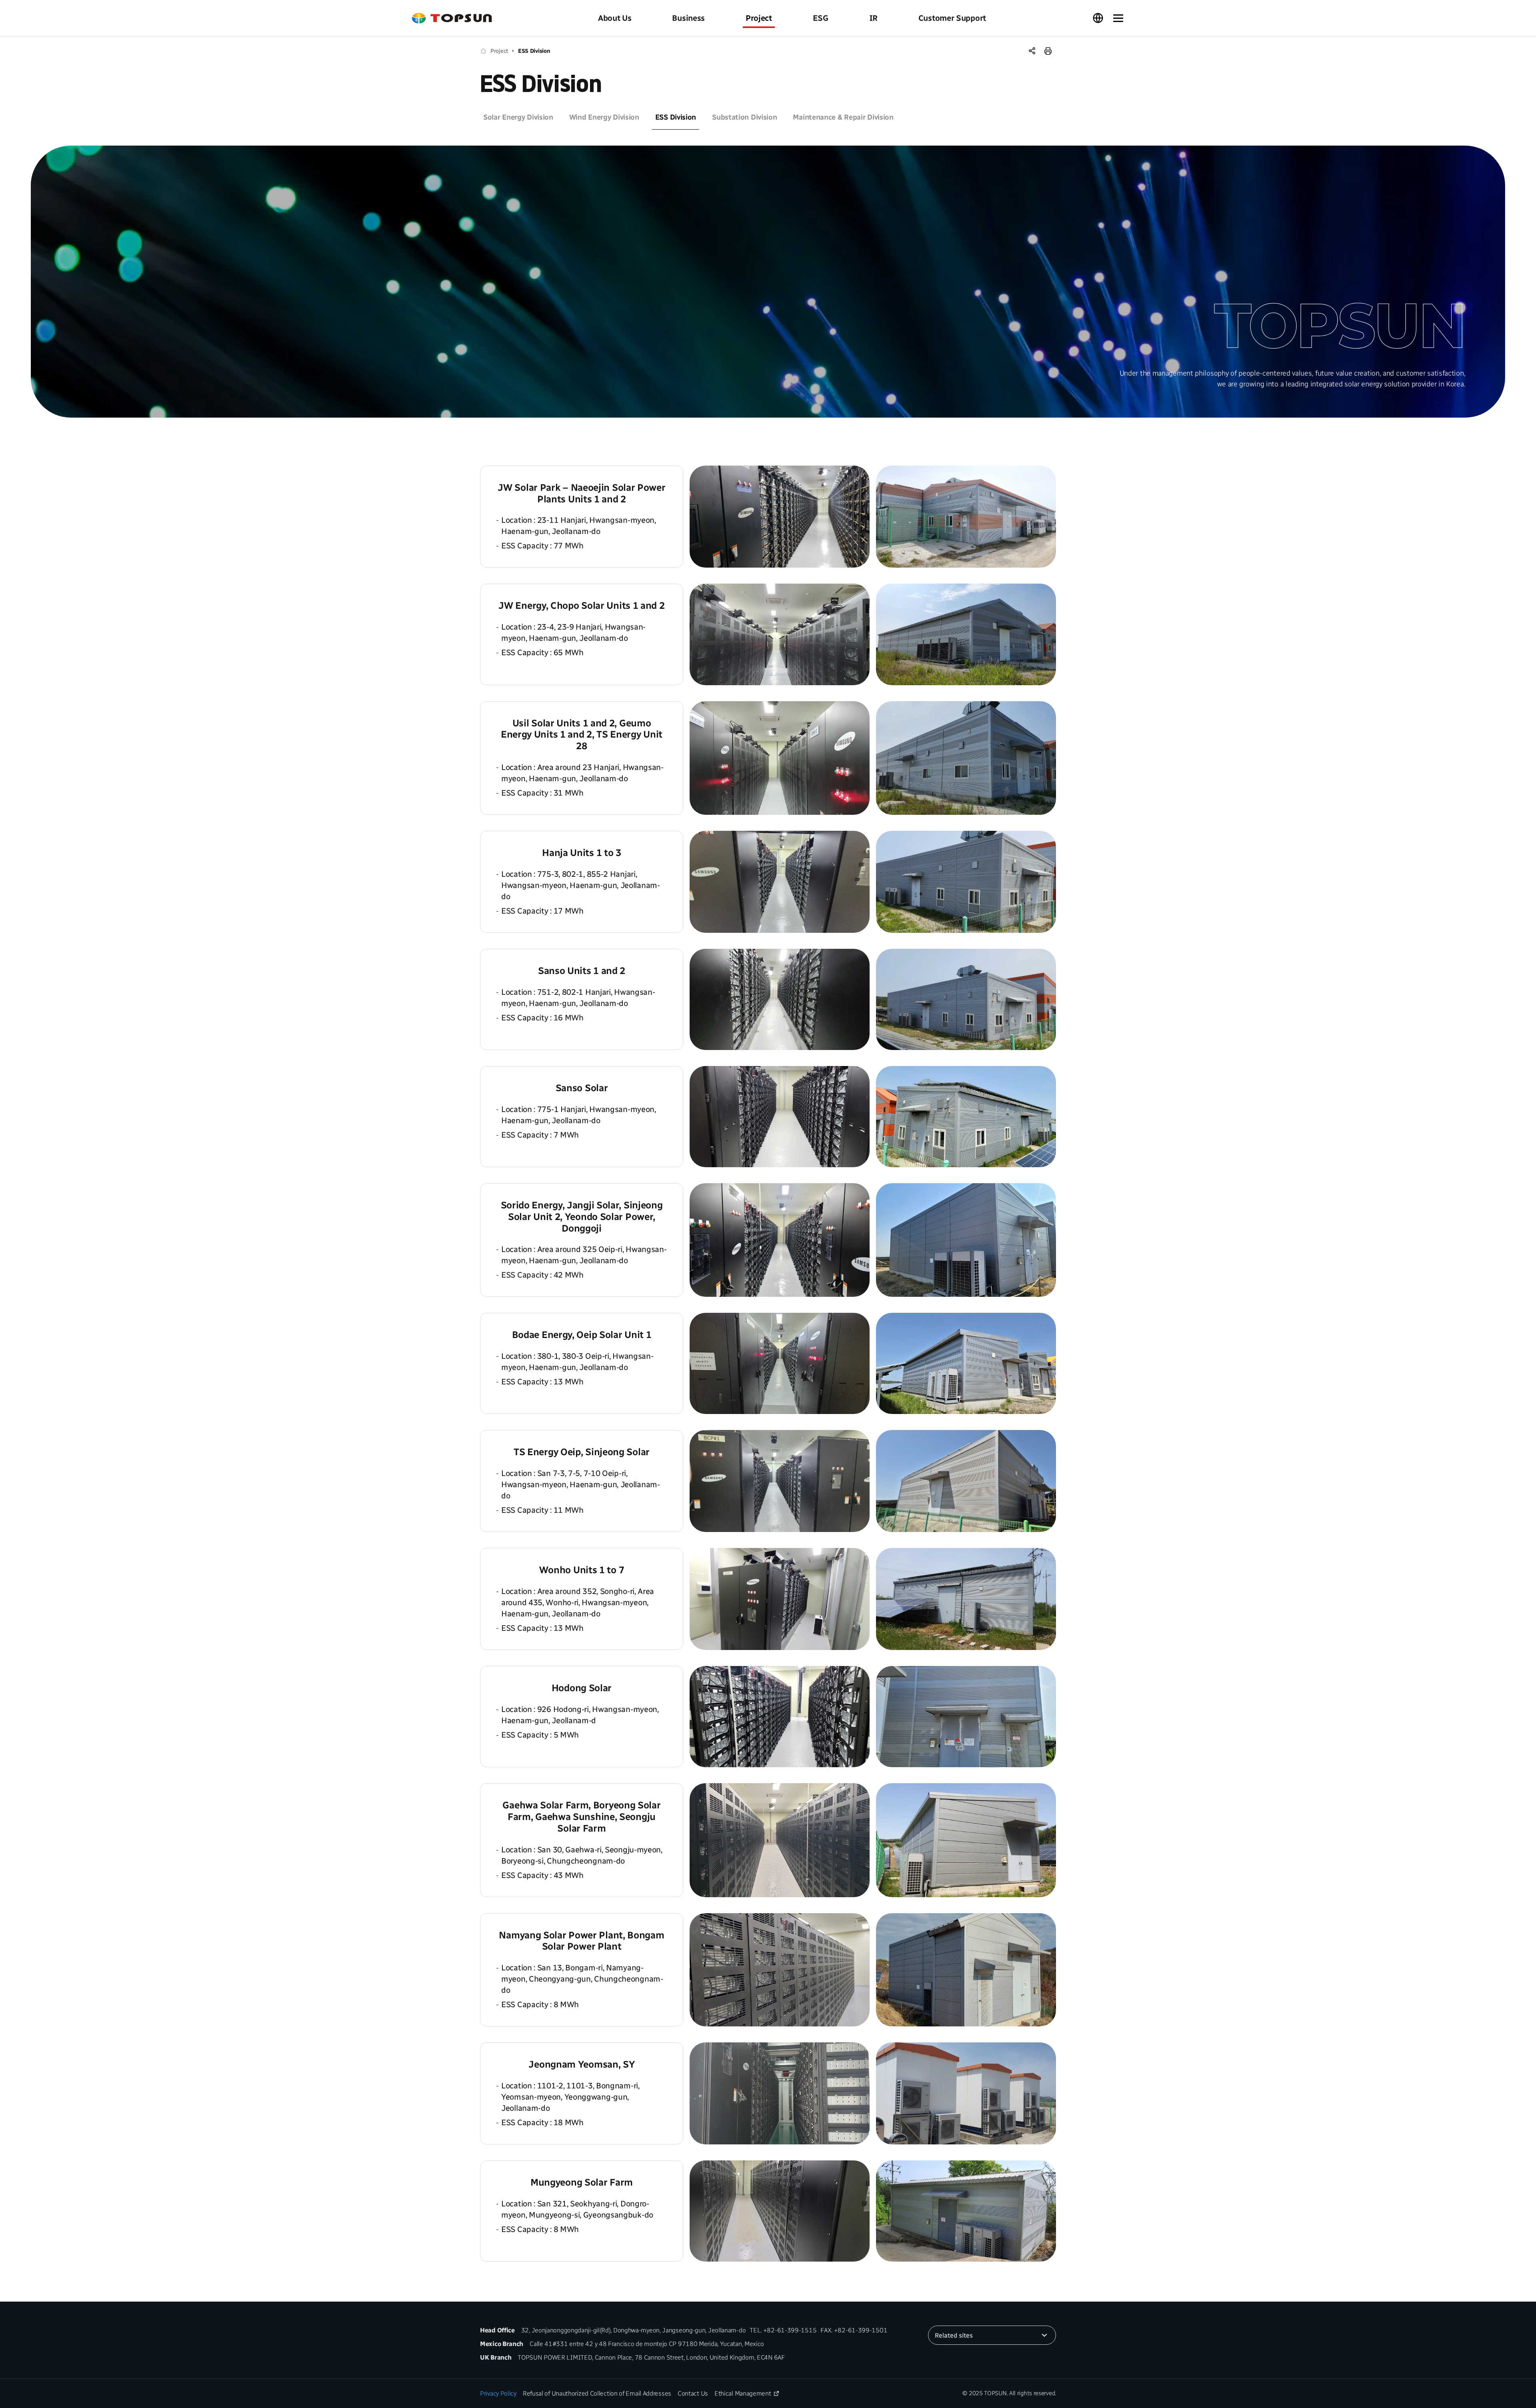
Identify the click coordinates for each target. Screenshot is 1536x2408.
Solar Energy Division (518, 117)
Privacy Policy (498, 2393)
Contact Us (693, 2393)
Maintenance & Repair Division (843, 117)
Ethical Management (743, 2393)
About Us (615, 18)
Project (759, 18)
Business (688, 18)
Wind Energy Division (604, 117)
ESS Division (534, 51)
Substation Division (744, 117)
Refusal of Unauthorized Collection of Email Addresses (597, 2393)
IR (873, 18)
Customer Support (952, 18)
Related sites (954, 2335)
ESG (821, 18)
